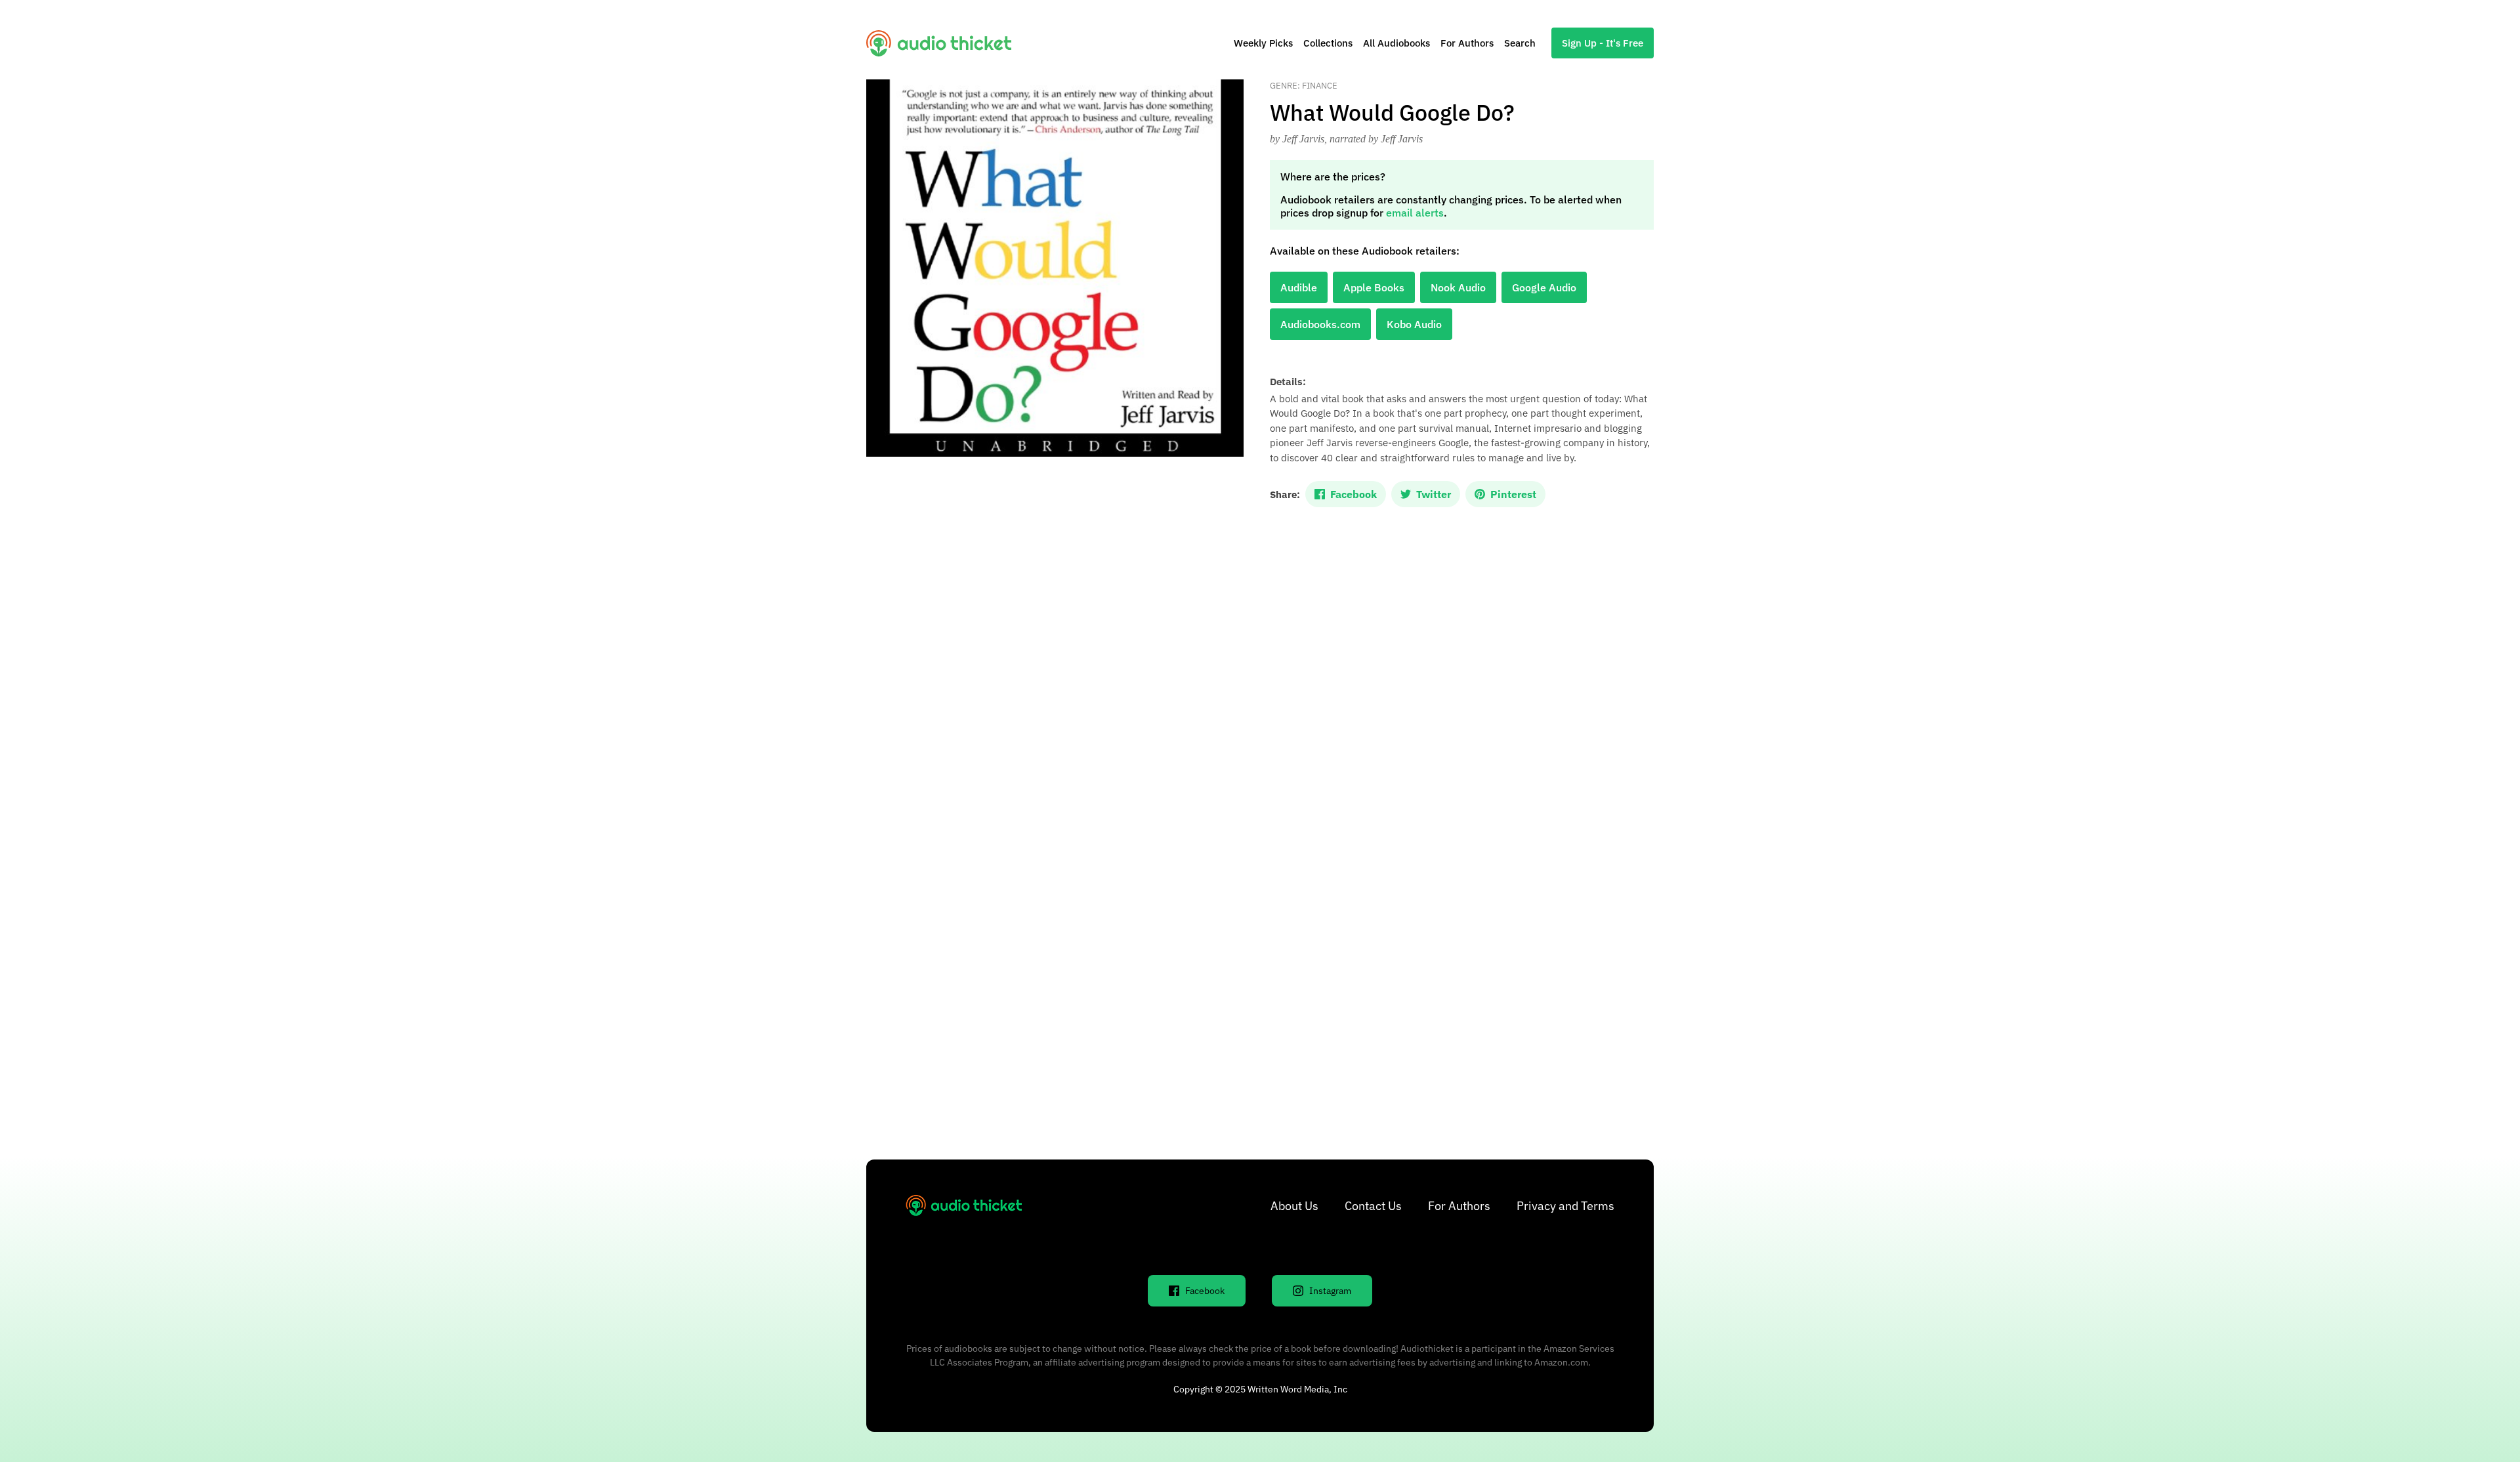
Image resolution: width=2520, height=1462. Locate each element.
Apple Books (1374, 287)
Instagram (1330, 1291)
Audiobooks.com (1320, 324)
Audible (1299, 287)
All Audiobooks (1396, 43)
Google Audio (1544, 287)
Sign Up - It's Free (1603, 43)
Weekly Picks (1263, 43)
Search (1520, 43)
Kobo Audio (1414, 324)
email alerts (1415, 213)
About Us (1294, 1206)
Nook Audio (1458, 287)
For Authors (1467, 43)
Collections (1328, 43)
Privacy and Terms (1565, 1206)
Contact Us (1373, 1206)
